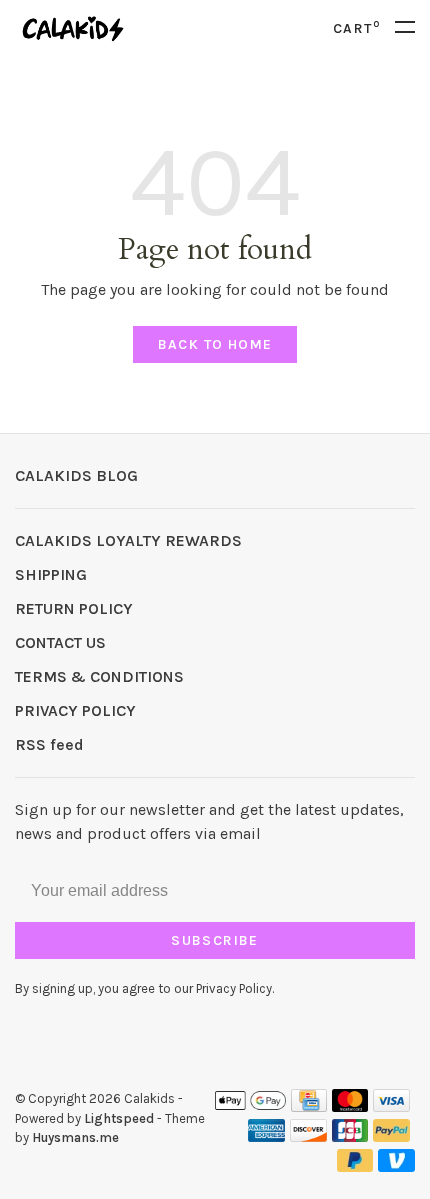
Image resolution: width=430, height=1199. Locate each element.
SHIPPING (51, 574)
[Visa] (391, 1106)
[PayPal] (391, 1136)
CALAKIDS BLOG (76, 475)
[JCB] (350, 1136)
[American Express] (266, 1136)
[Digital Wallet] (250, 1106)
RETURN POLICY (74, 608)
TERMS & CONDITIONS (99, 676)
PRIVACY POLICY (75, 710)
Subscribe (215, 940)
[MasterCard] (350, 1106)
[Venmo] (396, 1166)
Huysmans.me (75, 1137)
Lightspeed (119, 1118)
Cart (356, 28)
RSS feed (49, 744)
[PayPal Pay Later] (355, 1166)
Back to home (215, 344)
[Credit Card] (309, 1106)
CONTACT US (60, 642)
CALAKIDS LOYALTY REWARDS (128, 540)
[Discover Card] (308, 1136)
